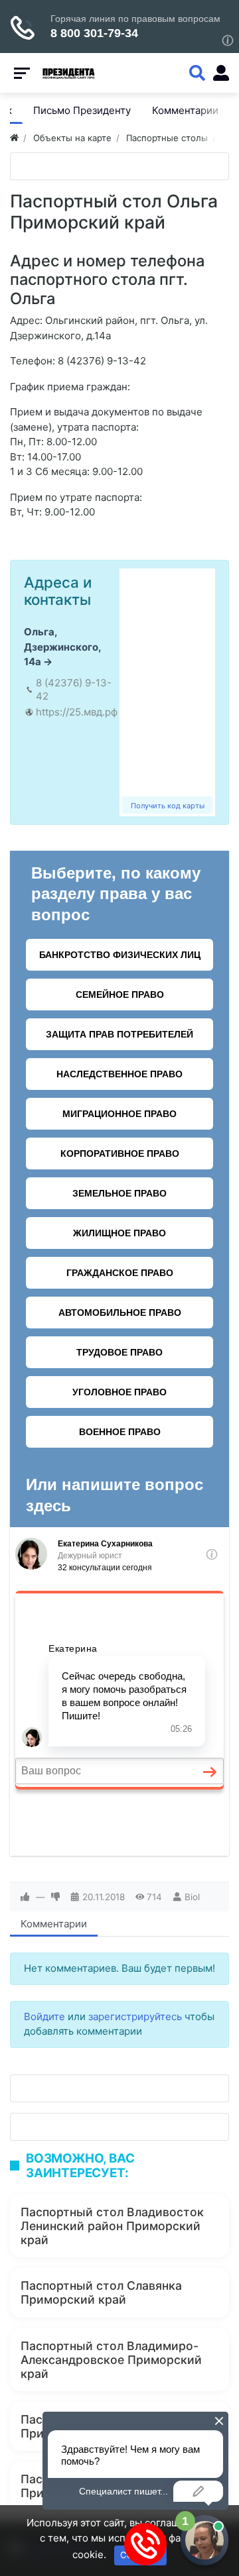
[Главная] (14, 138)
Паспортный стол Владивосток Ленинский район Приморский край (112, 2226)
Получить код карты (168, 806)
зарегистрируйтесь (135, 2016)
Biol (192, 1897)
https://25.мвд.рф (77, 712)
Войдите (44, 2016)
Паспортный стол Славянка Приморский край (101, 2292)
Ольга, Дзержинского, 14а (62, 647)
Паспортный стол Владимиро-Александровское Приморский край (111, 2360)
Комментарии (54, 1924)
